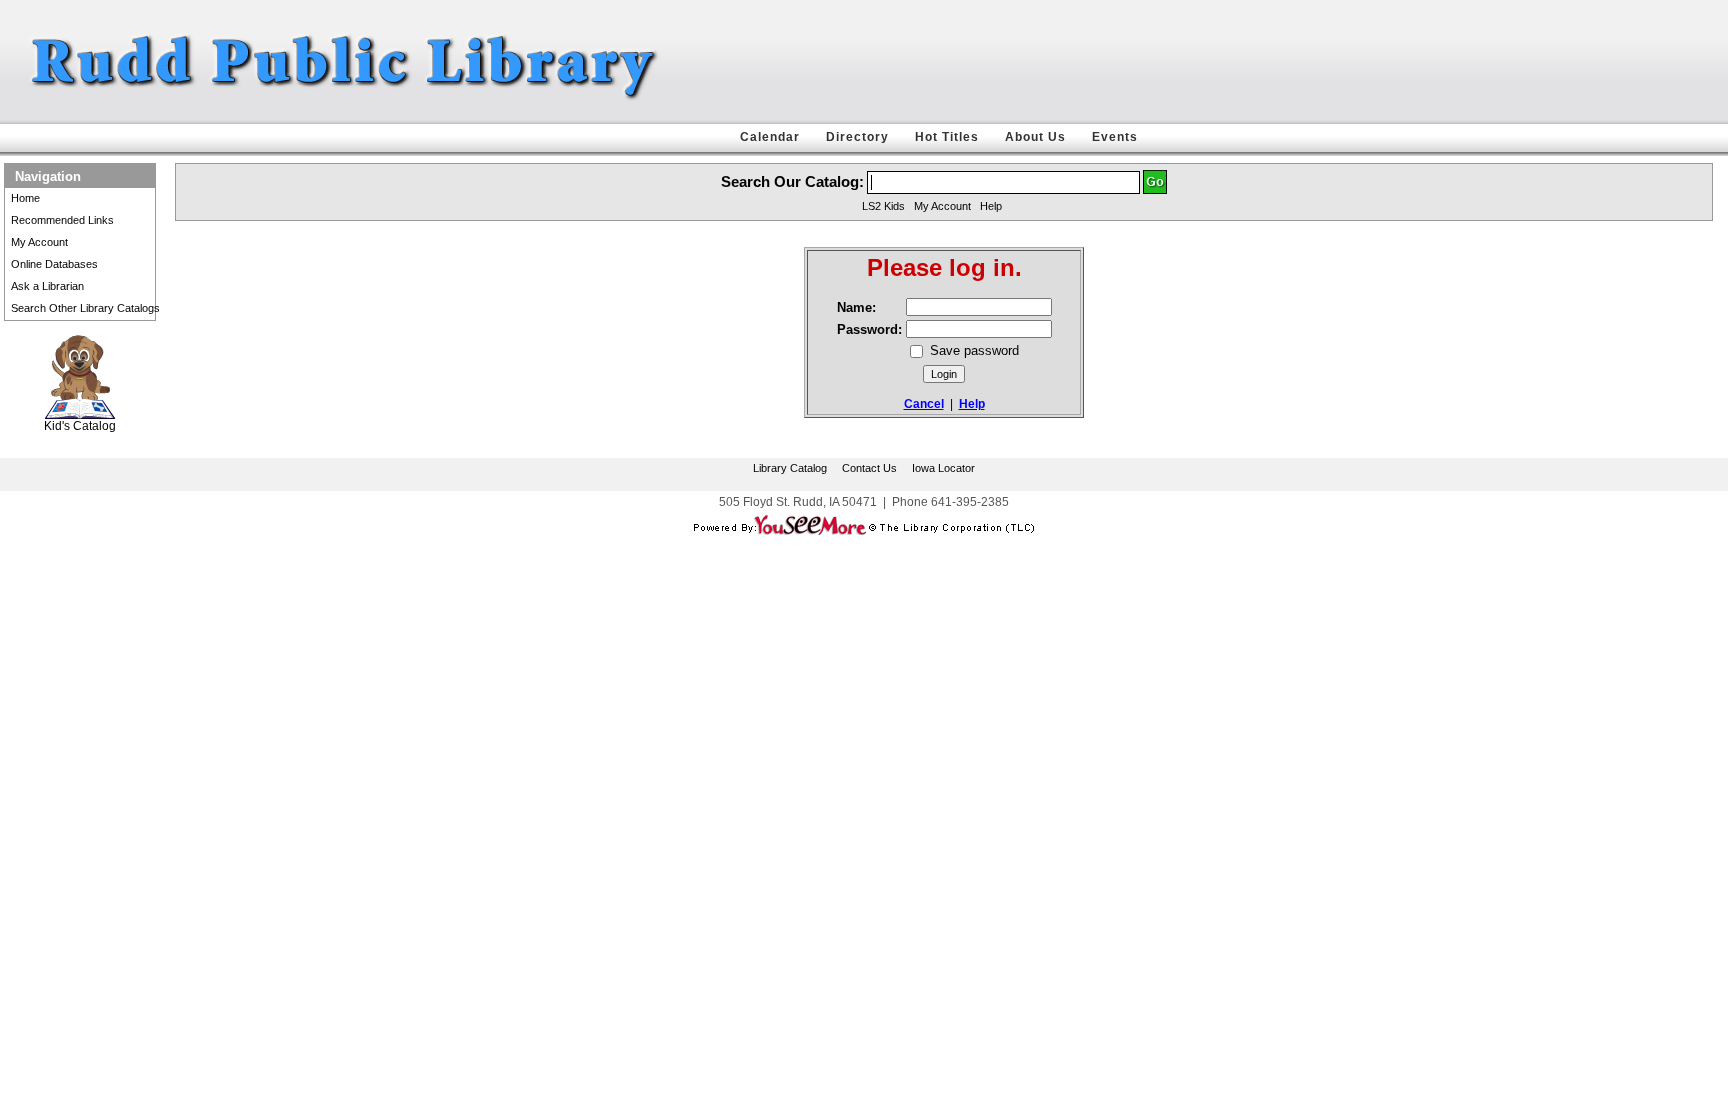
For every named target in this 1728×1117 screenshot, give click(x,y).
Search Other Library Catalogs (85, 308)
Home (25, 198)
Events (1115, 137)
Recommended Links (62, 220)
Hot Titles (947, 137)
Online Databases (54, 264)
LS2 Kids (883, 206)
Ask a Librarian (47, 286)
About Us (1035, 137)
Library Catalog (790, 468)
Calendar (770, 137)
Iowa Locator (943, 468)
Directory (857, 137)
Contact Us (869, 468)
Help (991, 206)
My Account (39, 242)
